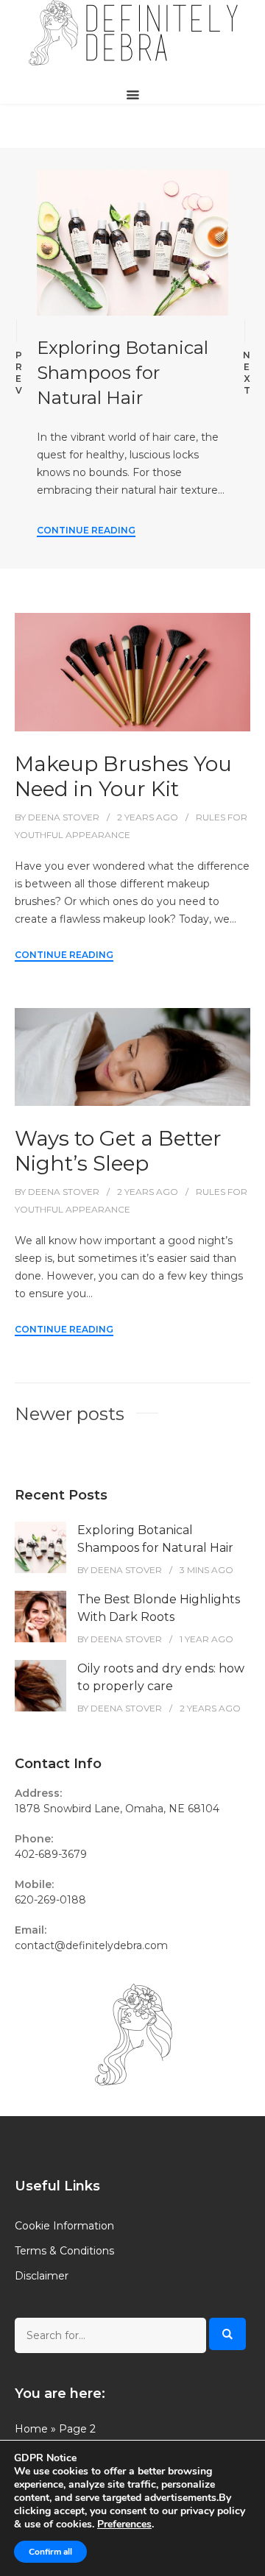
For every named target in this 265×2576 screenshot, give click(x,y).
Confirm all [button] (50, 2552)
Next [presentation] (247, 373)
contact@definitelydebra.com (91, 1945)
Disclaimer (42, 2276)
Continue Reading (86, 530)
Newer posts (70, 1414)
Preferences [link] (124, 2524)
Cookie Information (64, 2226)
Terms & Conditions (64, 2251)
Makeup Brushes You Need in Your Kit (123, 776)
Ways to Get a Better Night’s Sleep (118, 1151)
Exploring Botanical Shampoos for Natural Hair (123, 373)
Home (31, 2429)
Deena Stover (64, 817)
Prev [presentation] (19, 373)
